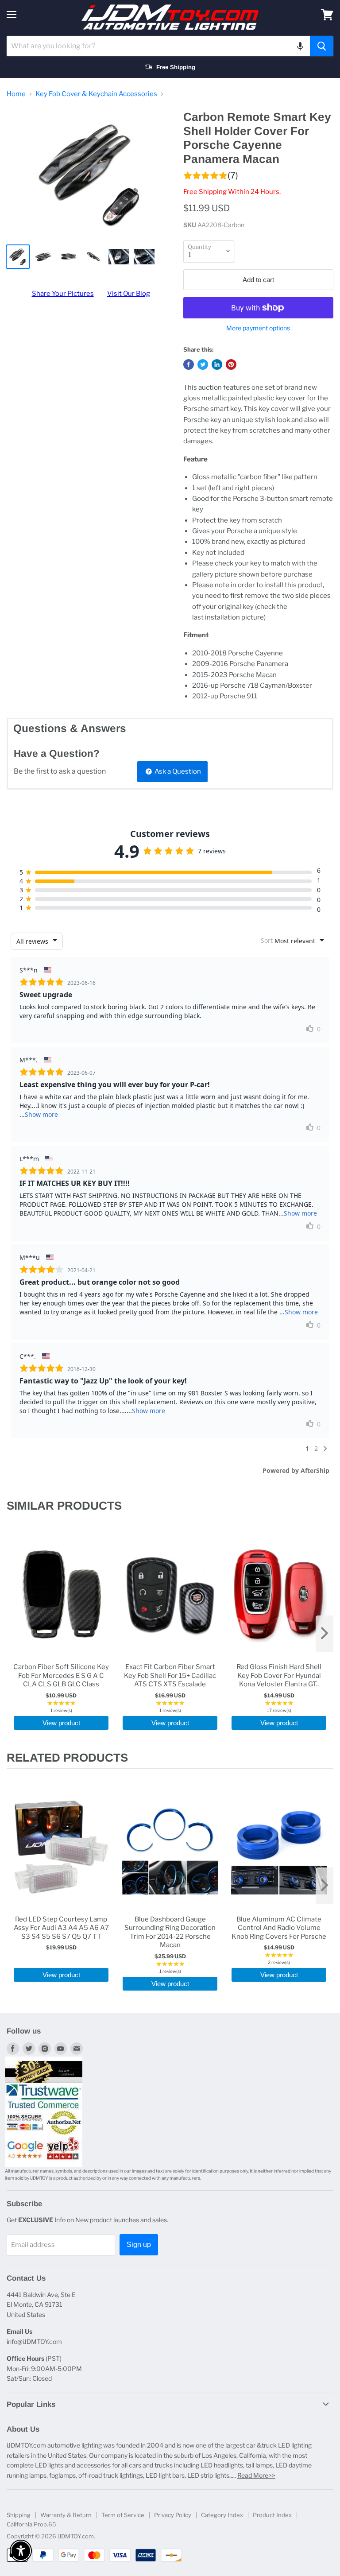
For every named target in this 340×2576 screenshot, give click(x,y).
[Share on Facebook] (189, 364)
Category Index (222, 2515)
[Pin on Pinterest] (231, 364)
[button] (300, 46)
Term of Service (123, 2515)
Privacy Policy (173, 2515)
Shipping (19, 2515)
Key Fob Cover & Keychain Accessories (96, 94)
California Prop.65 (31, 2524)
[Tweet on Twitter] (203, 364)
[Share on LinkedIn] (217, 364)
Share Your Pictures (63, 294)
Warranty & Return (66, 2515)
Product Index (272, 2515)
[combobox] (158, 46)
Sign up (139, 2245)
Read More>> (256, 2475)
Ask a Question (177, 771)
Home (16, 94)
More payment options (258, 328)
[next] (325, 1634)
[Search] (322, 46)
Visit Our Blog (129, 294)
